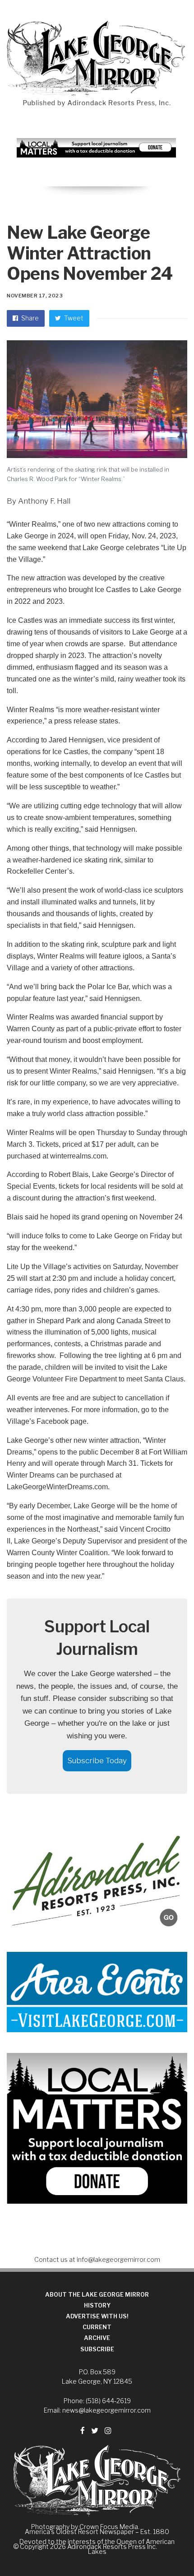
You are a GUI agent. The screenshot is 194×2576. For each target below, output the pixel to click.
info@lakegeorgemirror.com (118, 2259)
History (97, 2305)
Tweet (73, 318)
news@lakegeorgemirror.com (106, 2410)
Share (29, 318)
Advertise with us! (97, 2316)
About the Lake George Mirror (97, 2295)
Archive (97, 2338)
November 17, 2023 (35, 296)
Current (97, 2327)
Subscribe (97, 2349)
